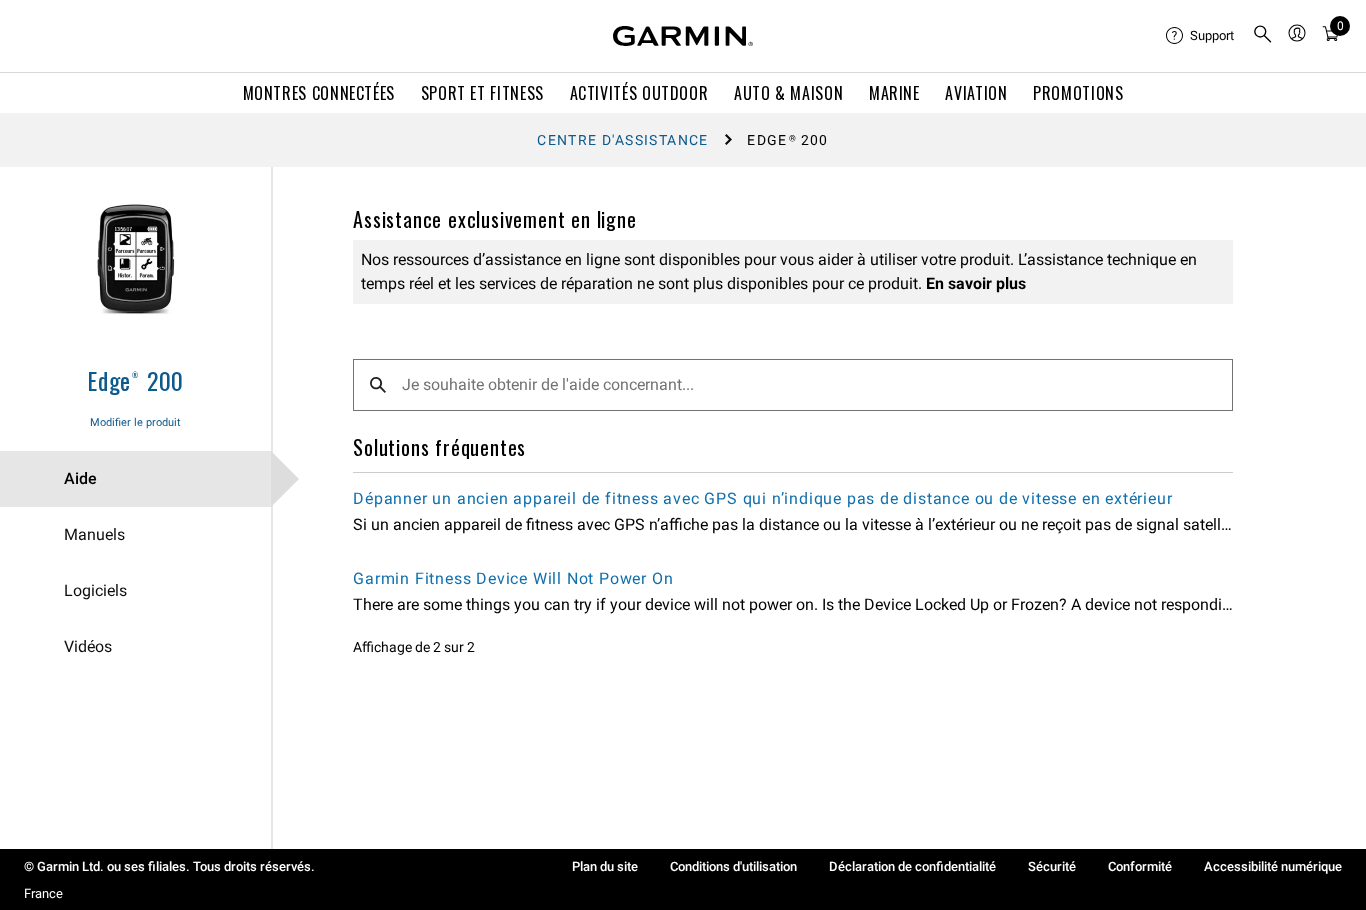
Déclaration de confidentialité (912, 866)
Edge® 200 (135, 380)
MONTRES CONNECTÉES (319, 93)
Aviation (976, 93)
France (43, 893)
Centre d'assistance (623, 140)
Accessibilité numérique (1273, 866)
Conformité (1140, 866)
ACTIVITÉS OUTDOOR (639, 93)
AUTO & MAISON (788, 93)
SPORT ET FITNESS (482, 93)
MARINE (894, 93)
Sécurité (1052, 866)
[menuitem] (1201, 36)
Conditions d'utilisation (733, 866)
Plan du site (605, 866)
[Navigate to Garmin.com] (683, 36)
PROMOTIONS (1078, 93)
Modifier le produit (135, 422)
